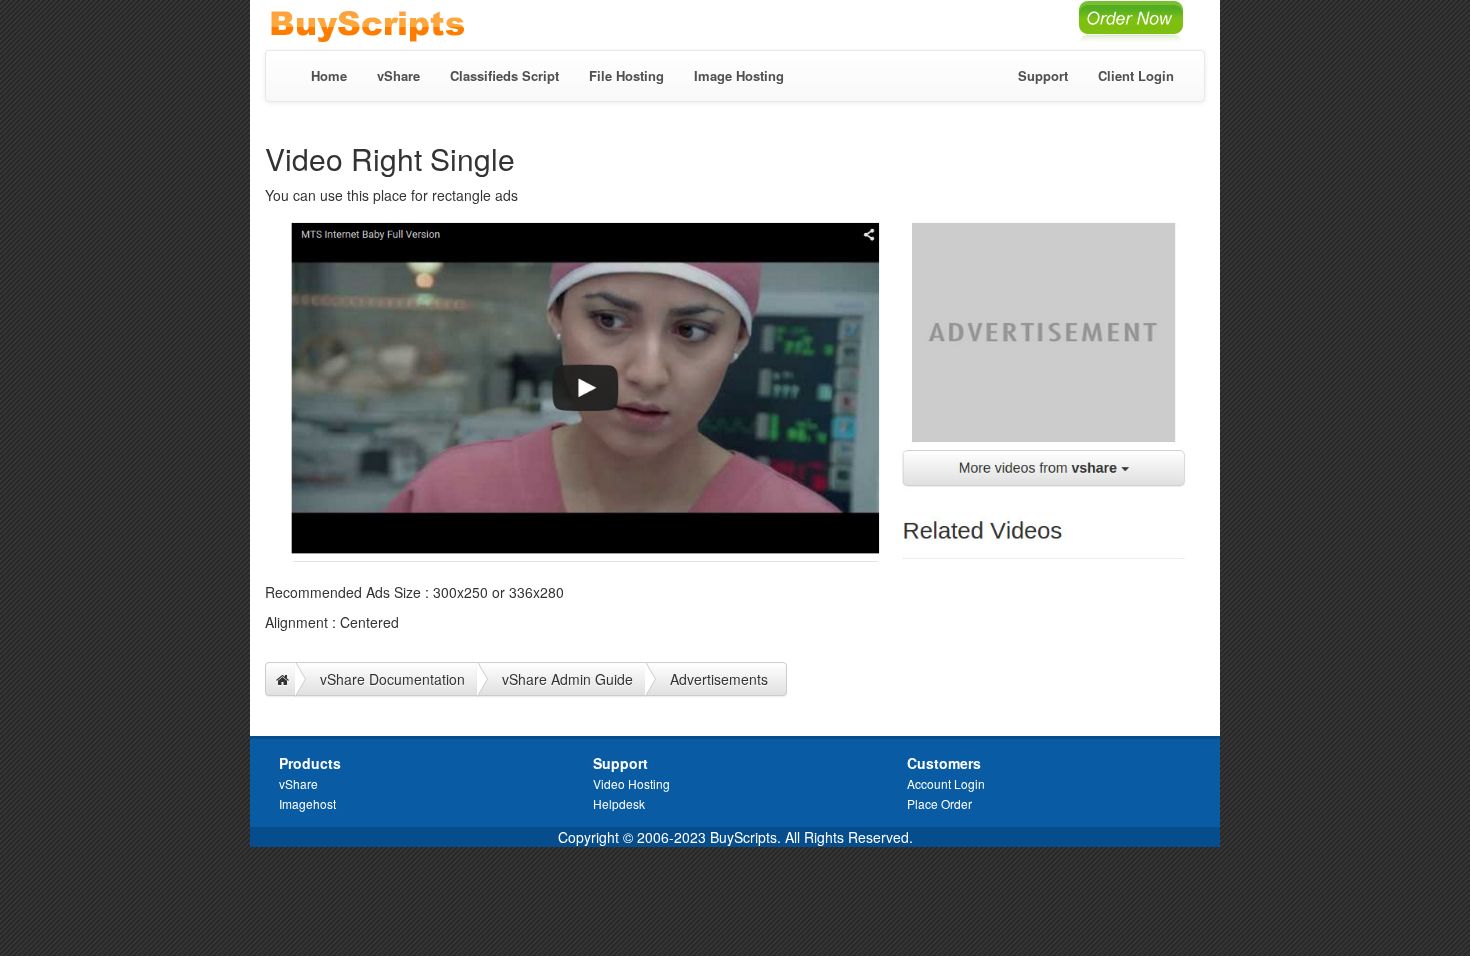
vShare (398, 75)
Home (329, 75)
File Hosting (626, 75)
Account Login (946, 783)
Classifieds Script (504, 75)
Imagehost (307, 803)
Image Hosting (739, 75)
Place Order (939, 803)
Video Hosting (631, 783)
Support (1043, 75)
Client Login (1136, 75)
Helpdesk (619, 803)
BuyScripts (395, 25)
